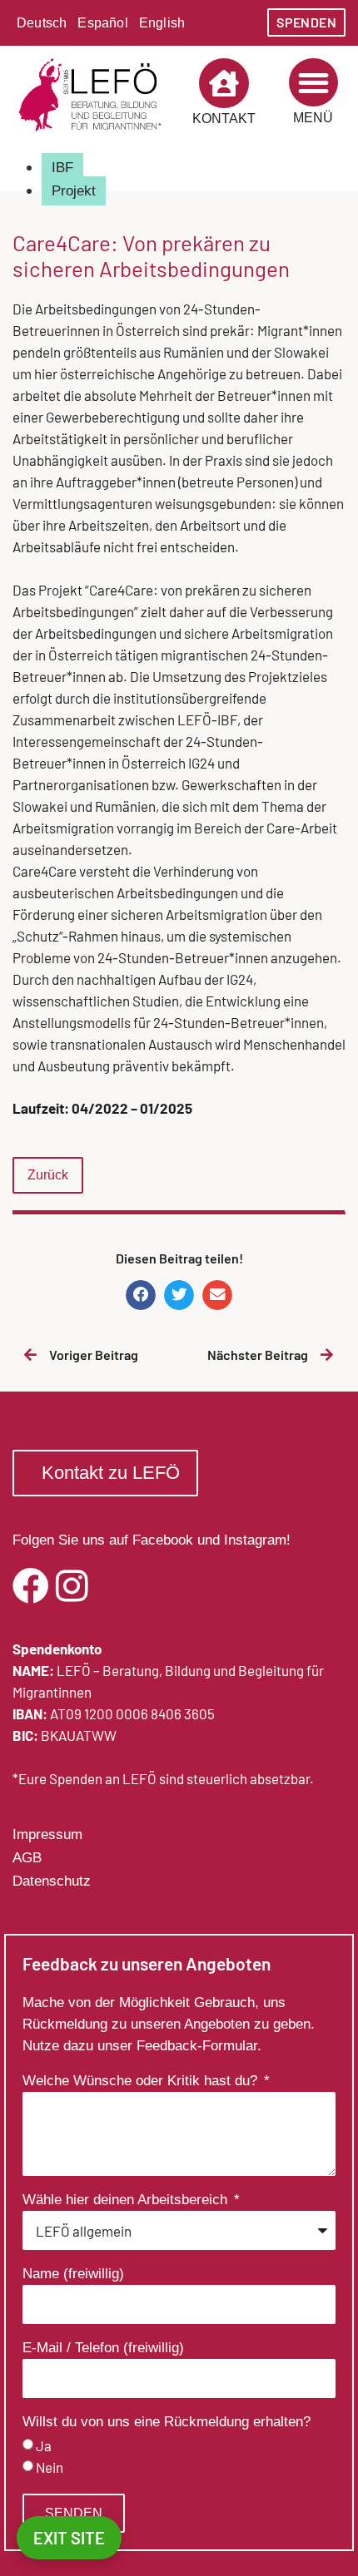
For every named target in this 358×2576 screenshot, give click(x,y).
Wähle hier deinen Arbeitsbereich (127, 2200)
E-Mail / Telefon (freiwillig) (103, 2348)
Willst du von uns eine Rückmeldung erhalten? (167, 2422)
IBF (62, 168)
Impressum (47, 1834)
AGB (27, 1858)
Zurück (48, 1175)
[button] (313, 83)
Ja (44, 2446)
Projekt (74, 191)
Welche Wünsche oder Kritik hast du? (142, 2081)
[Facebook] (31, 1586)
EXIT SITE (69, 2538)
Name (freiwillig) (73, 2274)
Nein (50, 2468)
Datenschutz (52, 1881)
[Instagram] (72, 1586)
